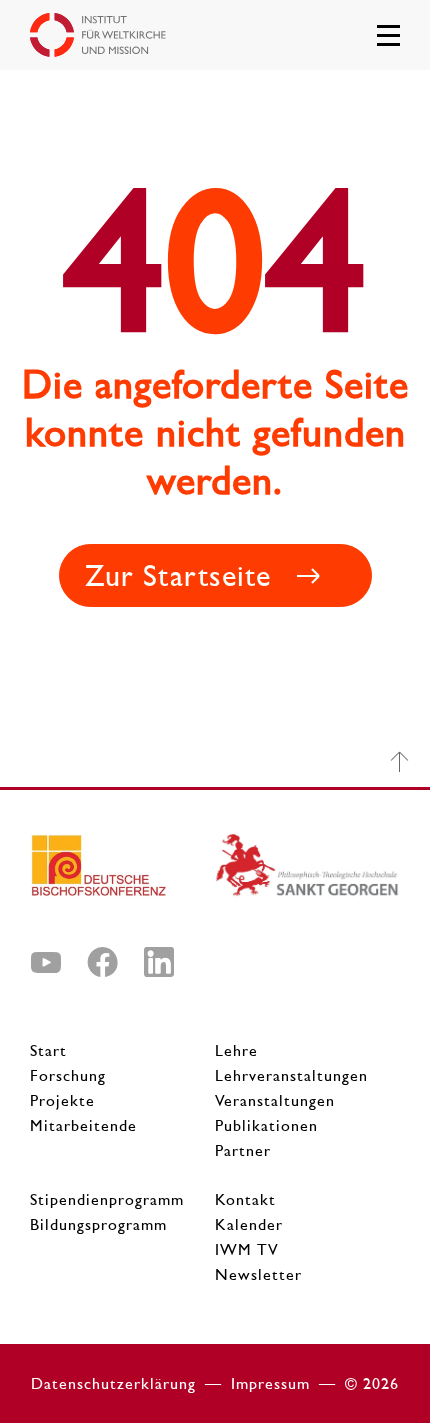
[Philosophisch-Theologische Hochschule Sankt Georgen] (307, 873)
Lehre (236, 1050)
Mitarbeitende (83, 1125)
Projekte (62, 1100)
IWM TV (247, 1249)
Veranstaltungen (275, 1100)
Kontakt (245, 1199)
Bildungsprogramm (98, 1224)
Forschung (68, 1075)
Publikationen (266, 1125)
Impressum (270, 1383)
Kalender (249, 1224)
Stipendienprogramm (107, 1199)
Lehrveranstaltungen (291, 1075)
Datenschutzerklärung (113, 1383)
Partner (243, 1150)
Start (48, 1050)
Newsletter (258, 1274)
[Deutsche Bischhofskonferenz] (122, 873)
